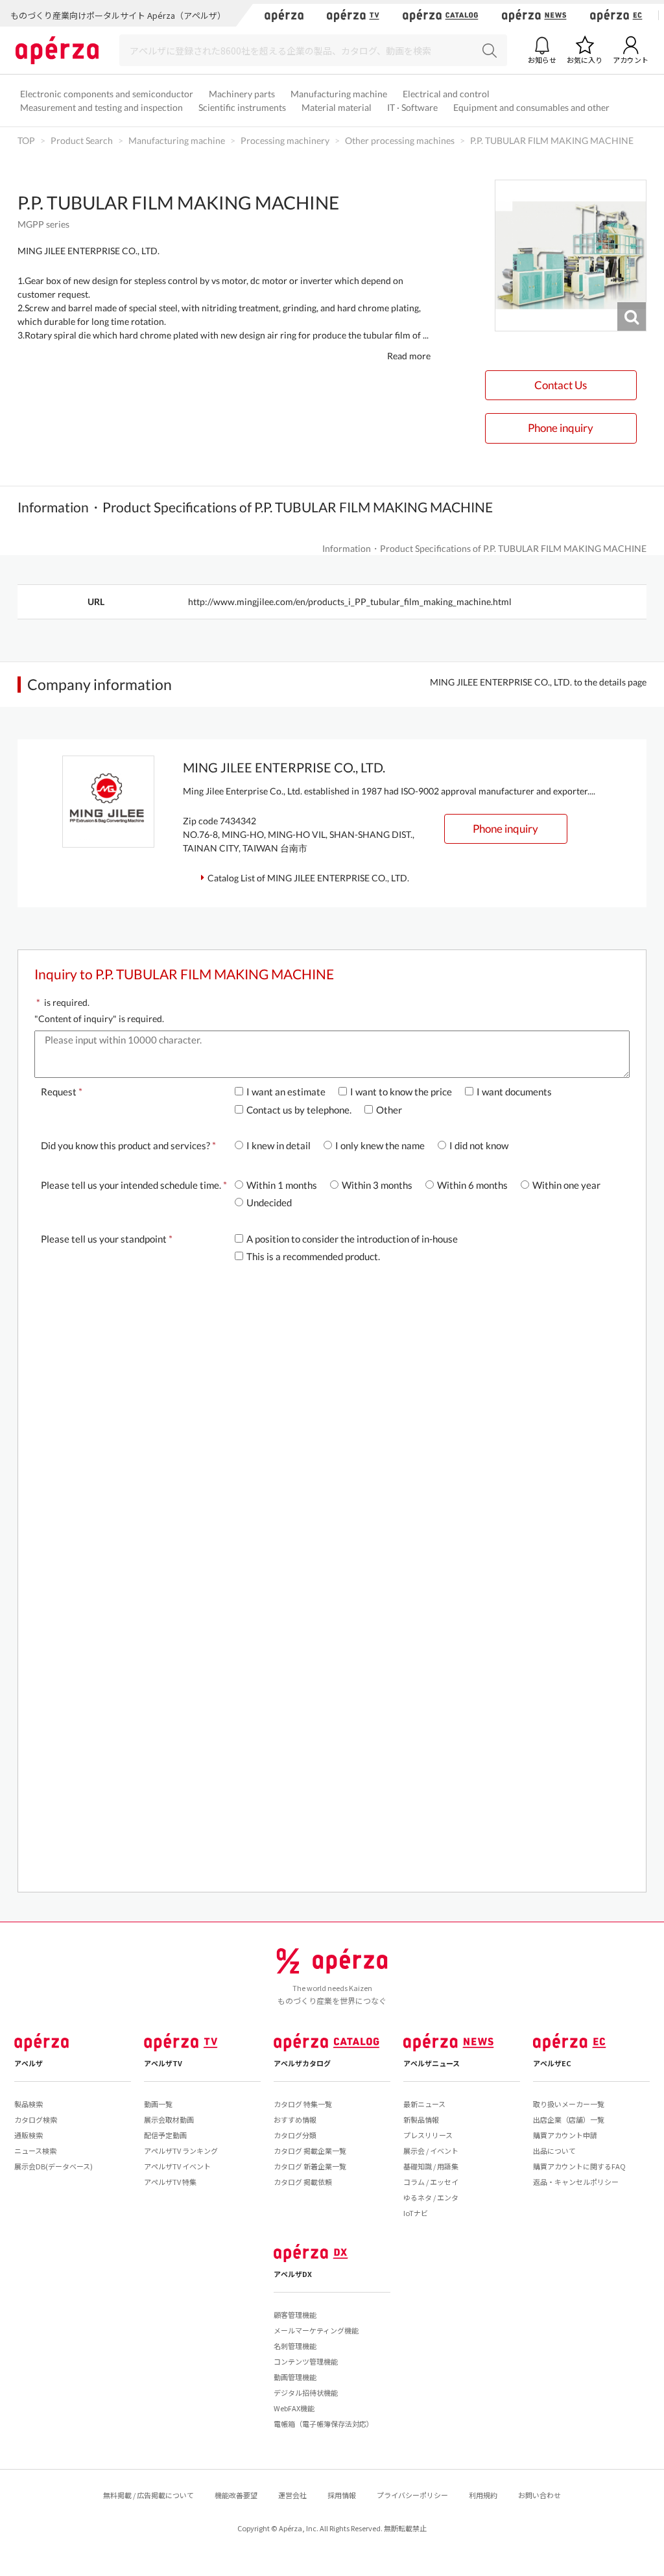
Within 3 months (377, 1185)
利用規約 (483, 2495)
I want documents (514, 1091)
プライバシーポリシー (412, 2495)
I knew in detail (279, 1145)
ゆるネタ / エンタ (431, 2197)
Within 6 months (472, 1185)
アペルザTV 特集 (170, 2182)
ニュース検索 (35, 2151)
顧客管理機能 (295, 2315)
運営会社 (292, 2495)
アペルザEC (552, 2063)
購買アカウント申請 (565, 2135)
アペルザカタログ (302, 2063)
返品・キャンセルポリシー (576, 2182)
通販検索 (29, 2135)
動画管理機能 (295, 2377)
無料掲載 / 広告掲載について (148, 2495)
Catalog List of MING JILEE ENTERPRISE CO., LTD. (308, 878)
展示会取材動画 (169, 2119)
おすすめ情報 (295, 2119)
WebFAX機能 (294, 2408)
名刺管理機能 (295, 2346)
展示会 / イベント (431, 2151)
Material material (337, 107)
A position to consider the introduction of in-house (352, 1239)
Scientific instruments (242, 107)
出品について (554, 2151)
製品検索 (29, 2104)
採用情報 (342, 2495)
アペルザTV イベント (177, 2166)
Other (389, 1110)
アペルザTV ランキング (181, 2151)
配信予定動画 (165, 2135)
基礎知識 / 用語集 (431, 2166)
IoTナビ (416, 2213)
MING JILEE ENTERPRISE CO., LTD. (89, 251)
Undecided (269, 1202)
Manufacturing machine (339, 94)
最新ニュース (424, 2104)
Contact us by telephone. (299, 1110)
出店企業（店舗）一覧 (569, 2119)
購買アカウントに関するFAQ (579, 2166)
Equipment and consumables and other (531, 107)
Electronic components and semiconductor (107, 94)
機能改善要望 (236, 2495)
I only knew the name (380, 1145)
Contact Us (561, 385)
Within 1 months (282, 1185)
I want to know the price (401, 1091)
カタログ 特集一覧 (303, 2104)
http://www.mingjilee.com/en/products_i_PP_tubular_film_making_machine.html (350, 602)
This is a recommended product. (313, 1256)
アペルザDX (293, 2274)
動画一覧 (158, 2104)
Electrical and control (446, 94)
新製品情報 (421, 2119)
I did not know (479, 1145)
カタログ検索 (36, 2119)
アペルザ (29, 2063)
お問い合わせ (539, 2495)
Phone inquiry (561, 428)
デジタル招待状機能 (306, 2392)
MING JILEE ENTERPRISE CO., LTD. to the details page (538, 682)
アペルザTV (163, 2063)
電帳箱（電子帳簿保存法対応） (324, 2424)
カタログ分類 (295, 2135)
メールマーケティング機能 (316, 2330)
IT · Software (412, 107)
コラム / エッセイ (431, 2182)
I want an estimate (286, 1091)
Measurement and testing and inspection (101, 107)
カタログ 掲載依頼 (303, 2182)
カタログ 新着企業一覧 (310, 2166)
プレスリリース (428, 2135)
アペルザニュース (432, 2063)
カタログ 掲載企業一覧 (310, 2151)
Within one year (566, 1185)
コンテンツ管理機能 (306, 2361)
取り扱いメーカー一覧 (569, 2104)
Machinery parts (242, 94)
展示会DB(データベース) (53, 2166)
